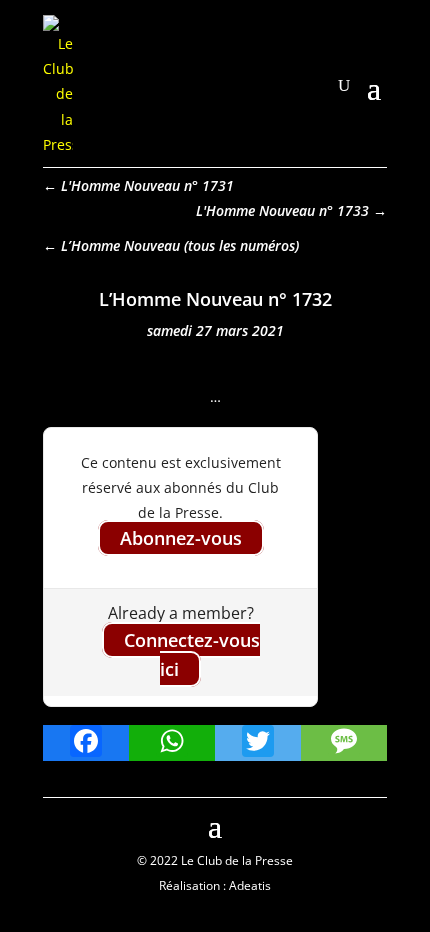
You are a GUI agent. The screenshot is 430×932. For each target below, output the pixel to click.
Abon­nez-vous (181, 538)
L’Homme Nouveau (120, 245)
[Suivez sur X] (371, 824)
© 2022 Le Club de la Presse (215, 860)
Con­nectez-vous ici (192, 654)
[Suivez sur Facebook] (59, 824)
